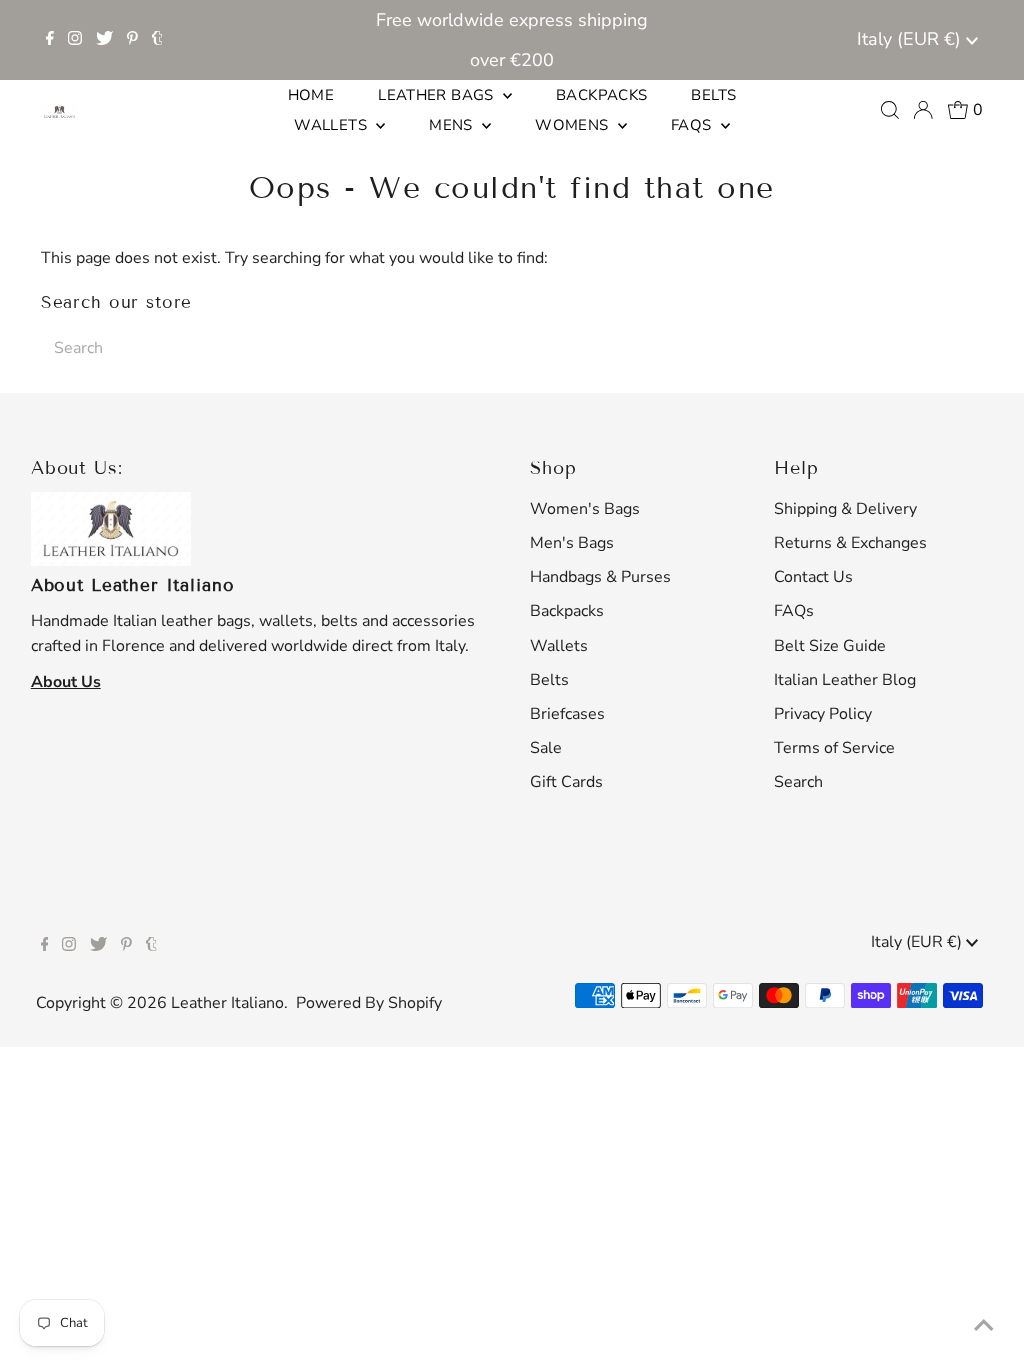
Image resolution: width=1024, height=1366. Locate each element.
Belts (549, 680)
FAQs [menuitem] (693, 125)
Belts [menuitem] (713, 95)
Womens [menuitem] (574, 125)
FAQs (794, 611)
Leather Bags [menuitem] (438, 95)
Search (798, 782)
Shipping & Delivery (845, 509)
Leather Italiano (227, 1003)
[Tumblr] (157, 40)
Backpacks (567, 611)
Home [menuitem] (311, 95)
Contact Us (813, 577)
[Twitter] (104, 40)
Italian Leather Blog (845, 680)
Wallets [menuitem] (332, 125)
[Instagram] (75, 40)
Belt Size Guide (830, 646)
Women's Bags (585, 509)
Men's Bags (572, 543)
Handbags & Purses (600, 577)
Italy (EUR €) (911, 39)
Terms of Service (834, 748)
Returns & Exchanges (850, 543)
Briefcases (567, 714)
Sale (546, 748)
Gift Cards (566, 782)
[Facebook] (50, 40)
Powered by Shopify (369, 1003)
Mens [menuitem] (453, 125)
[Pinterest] (132, 40)
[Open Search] (890, 110)
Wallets (559, 646)
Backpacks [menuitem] (601, 95)
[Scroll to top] (984, 1326)
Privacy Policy (823, 714)
